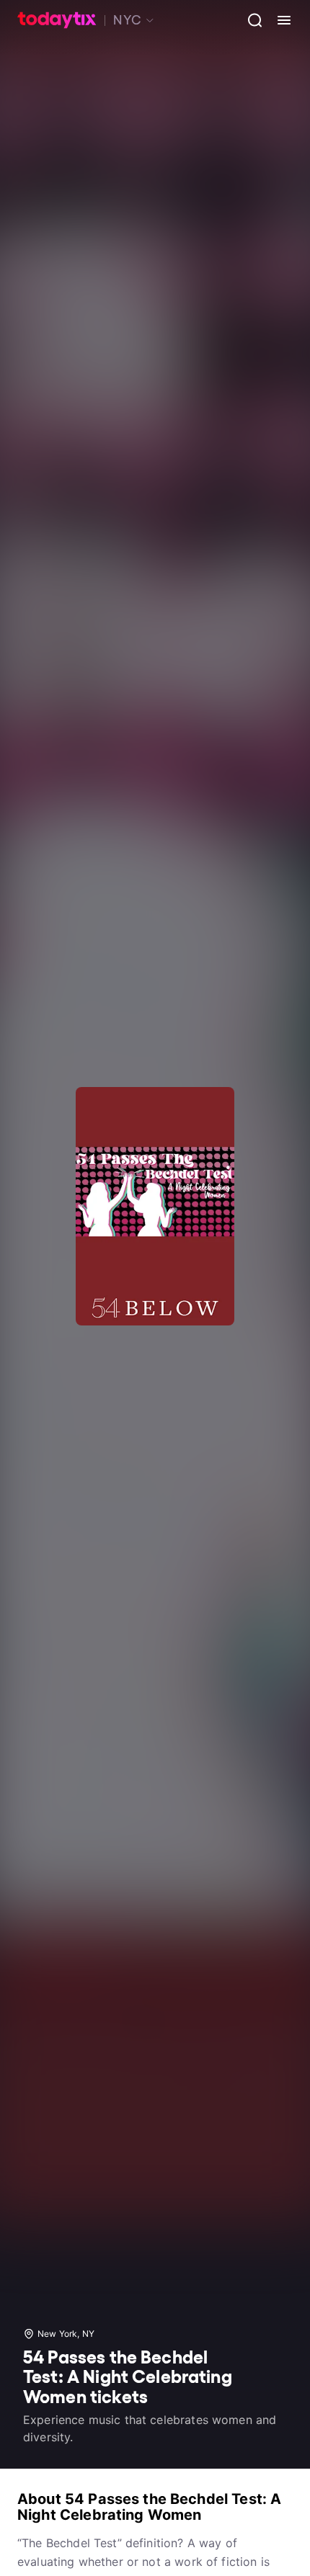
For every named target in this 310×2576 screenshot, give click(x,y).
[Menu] (278, 20)
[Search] (249, 20)
